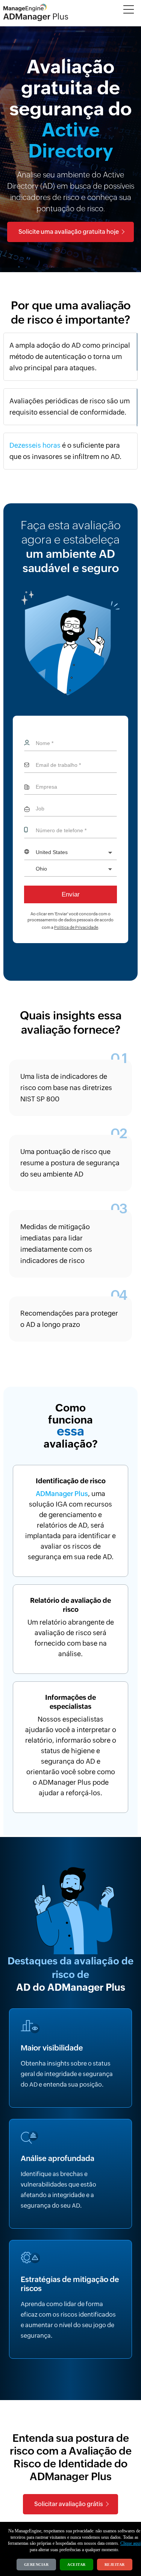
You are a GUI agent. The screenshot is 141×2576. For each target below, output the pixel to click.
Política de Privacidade (76, 927)
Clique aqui (130, 2543)
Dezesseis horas (35, 445)
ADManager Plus (62, 1494)
